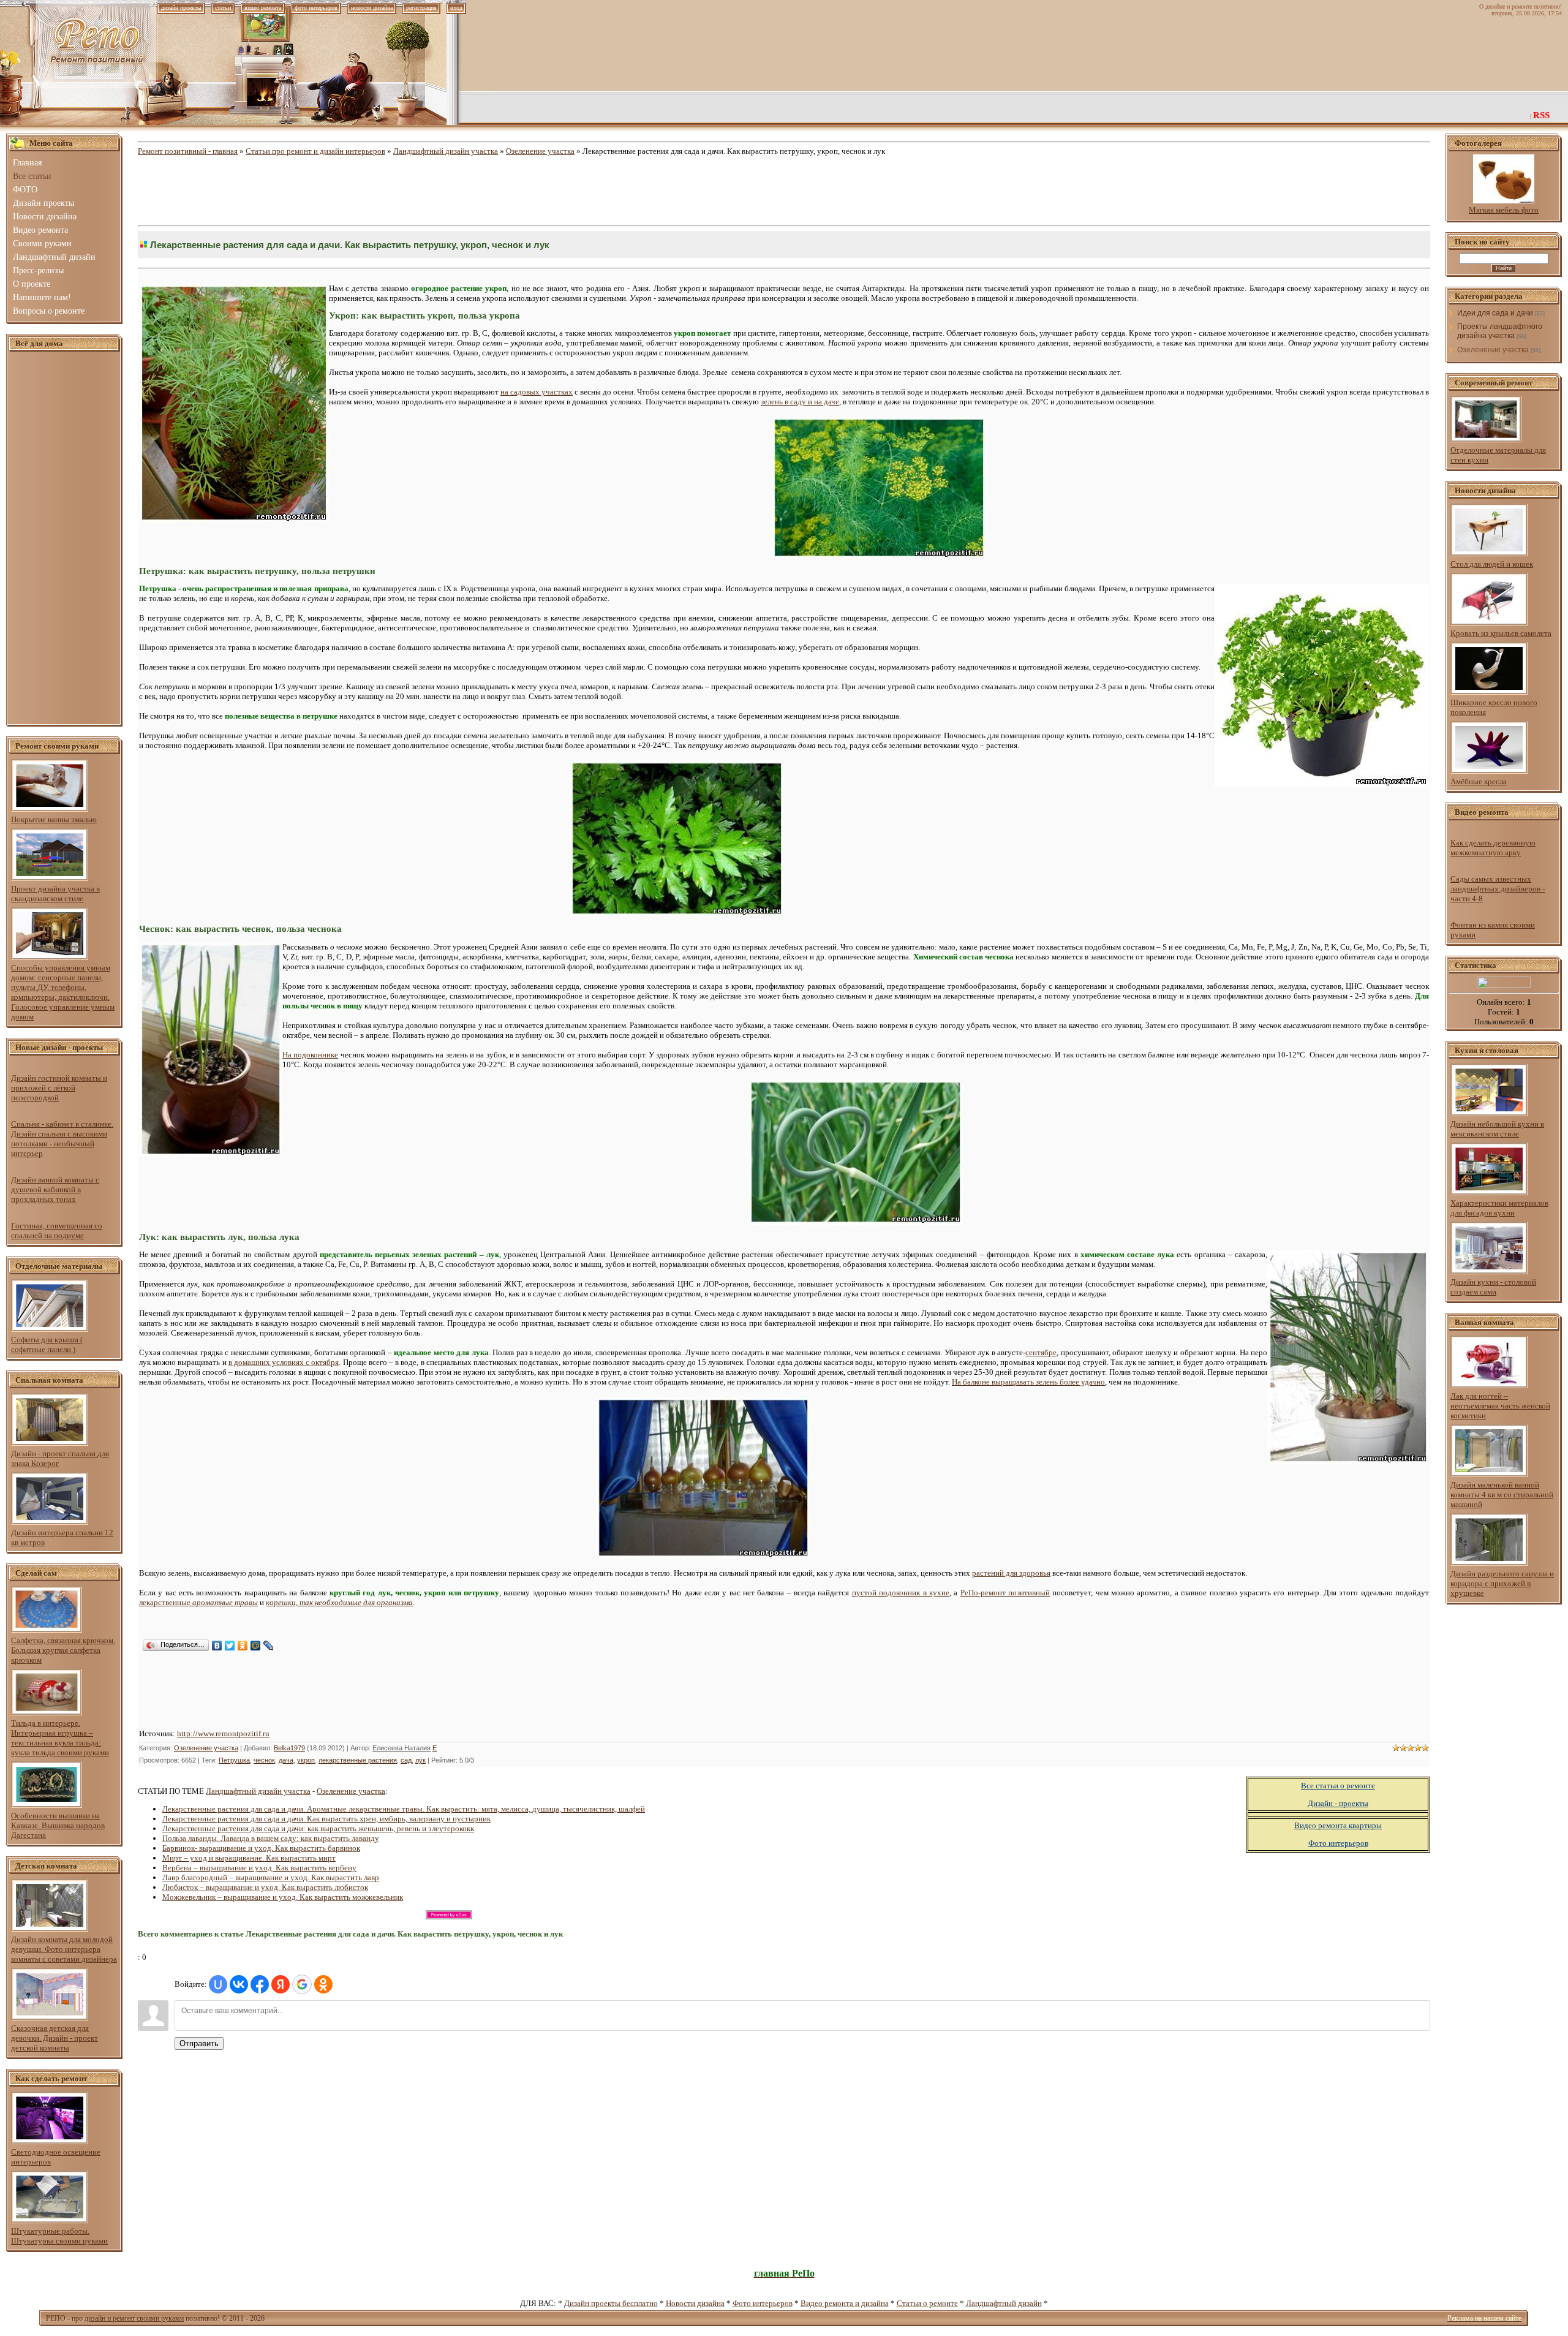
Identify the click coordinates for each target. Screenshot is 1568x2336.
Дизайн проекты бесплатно (611, 2303)
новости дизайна (372, 8)
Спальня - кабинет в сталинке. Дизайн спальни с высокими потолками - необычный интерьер (62, 1139)
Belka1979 (289, 1748)
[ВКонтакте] (217, 1646)
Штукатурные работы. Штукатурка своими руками (59, 2236)
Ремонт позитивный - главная (188, 151)
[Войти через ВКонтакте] (239, 1984)
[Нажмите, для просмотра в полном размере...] (879, 556)
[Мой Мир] (256, 1646)
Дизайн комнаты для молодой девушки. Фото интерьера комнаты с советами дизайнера (64, 1949)
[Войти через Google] (302, 1984)
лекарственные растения (358, 1760)
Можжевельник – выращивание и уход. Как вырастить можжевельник (283, 1897)
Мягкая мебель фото (1504, 210)
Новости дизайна (695, 2303)
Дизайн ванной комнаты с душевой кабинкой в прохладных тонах (55, 1189)
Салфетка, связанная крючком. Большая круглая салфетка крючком (63, 1650)
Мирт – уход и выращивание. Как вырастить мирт (249, 1858)
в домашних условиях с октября (284, 1362)
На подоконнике (310, 1055)
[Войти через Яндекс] (281, 1984)
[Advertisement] (64, 539)
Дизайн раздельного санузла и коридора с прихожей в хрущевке (1502, 1583)
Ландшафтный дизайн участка (446, 151)
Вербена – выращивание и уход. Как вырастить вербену (259, 1868)
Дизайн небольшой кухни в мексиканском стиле (1497, 1129)
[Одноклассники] (243, 1646)
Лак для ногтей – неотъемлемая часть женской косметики (1500, 1406)
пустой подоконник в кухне (901, 1593)
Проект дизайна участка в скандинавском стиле (55, 894)
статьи (223, 8)
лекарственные (198, 1602)
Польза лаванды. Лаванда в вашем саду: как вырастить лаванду (271, 1838)
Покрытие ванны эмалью (54, 819)
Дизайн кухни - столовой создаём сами (1493, 1287)
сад (406, 1760)
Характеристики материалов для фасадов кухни (1499, 1208)
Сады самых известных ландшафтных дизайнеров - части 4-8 (1498, 889)
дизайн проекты (181, 8)
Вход (456, 8)
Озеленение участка (540, 151)
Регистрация (421, 8)
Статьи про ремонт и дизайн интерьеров (315, 151)
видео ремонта (263, 8)
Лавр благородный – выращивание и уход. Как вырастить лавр (271, 1877)
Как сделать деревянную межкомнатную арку (1493, 848)
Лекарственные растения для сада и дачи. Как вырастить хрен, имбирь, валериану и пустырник (326, 1819)
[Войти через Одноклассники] (323, 1984)
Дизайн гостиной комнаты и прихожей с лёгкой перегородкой (59, 1088)
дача (286, 1760)
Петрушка (234, 1760)
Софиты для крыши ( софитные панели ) (47, 1344)
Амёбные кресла (1479, 781)
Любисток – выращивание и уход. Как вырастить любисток (265, 1887)
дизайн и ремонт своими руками (134, 2318)
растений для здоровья (1011, 1573)
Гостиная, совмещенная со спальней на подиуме (57, 1230)
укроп (306, 1760)
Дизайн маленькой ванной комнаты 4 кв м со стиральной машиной (1502, 1495)
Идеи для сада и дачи (1495, 313)
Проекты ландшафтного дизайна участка (1500, 331)
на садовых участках (537, 392)
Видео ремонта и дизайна (845, 2303)
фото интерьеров (316, 8)
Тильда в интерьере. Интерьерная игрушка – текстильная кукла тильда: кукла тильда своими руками (60, 1738)
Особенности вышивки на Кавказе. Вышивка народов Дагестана (58, 1825)
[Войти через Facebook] (260, 1984)
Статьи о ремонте (927, 2303)
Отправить (199, 2043)
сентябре (1041, 1352)
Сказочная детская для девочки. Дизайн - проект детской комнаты (55, 2038)
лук (420, 1760)
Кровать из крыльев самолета (1501, 633)
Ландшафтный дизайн (1004, 2303)
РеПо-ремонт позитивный (1005, 1593)
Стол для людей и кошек (1492, 564)
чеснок (264, 1760)
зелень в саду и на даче (800, 402)
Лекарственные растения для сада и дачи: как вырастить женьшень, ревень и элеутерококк (318, 1828)
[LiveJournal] (269, 1646)
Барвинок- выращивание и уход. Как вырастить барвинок (261, 1848)
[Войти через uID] (218, 1984)
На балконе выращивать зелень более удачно (1028, 1382)
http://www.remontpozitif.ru (223, 1733)
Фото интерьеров (763, 2303)
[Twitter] (230, 1646)
